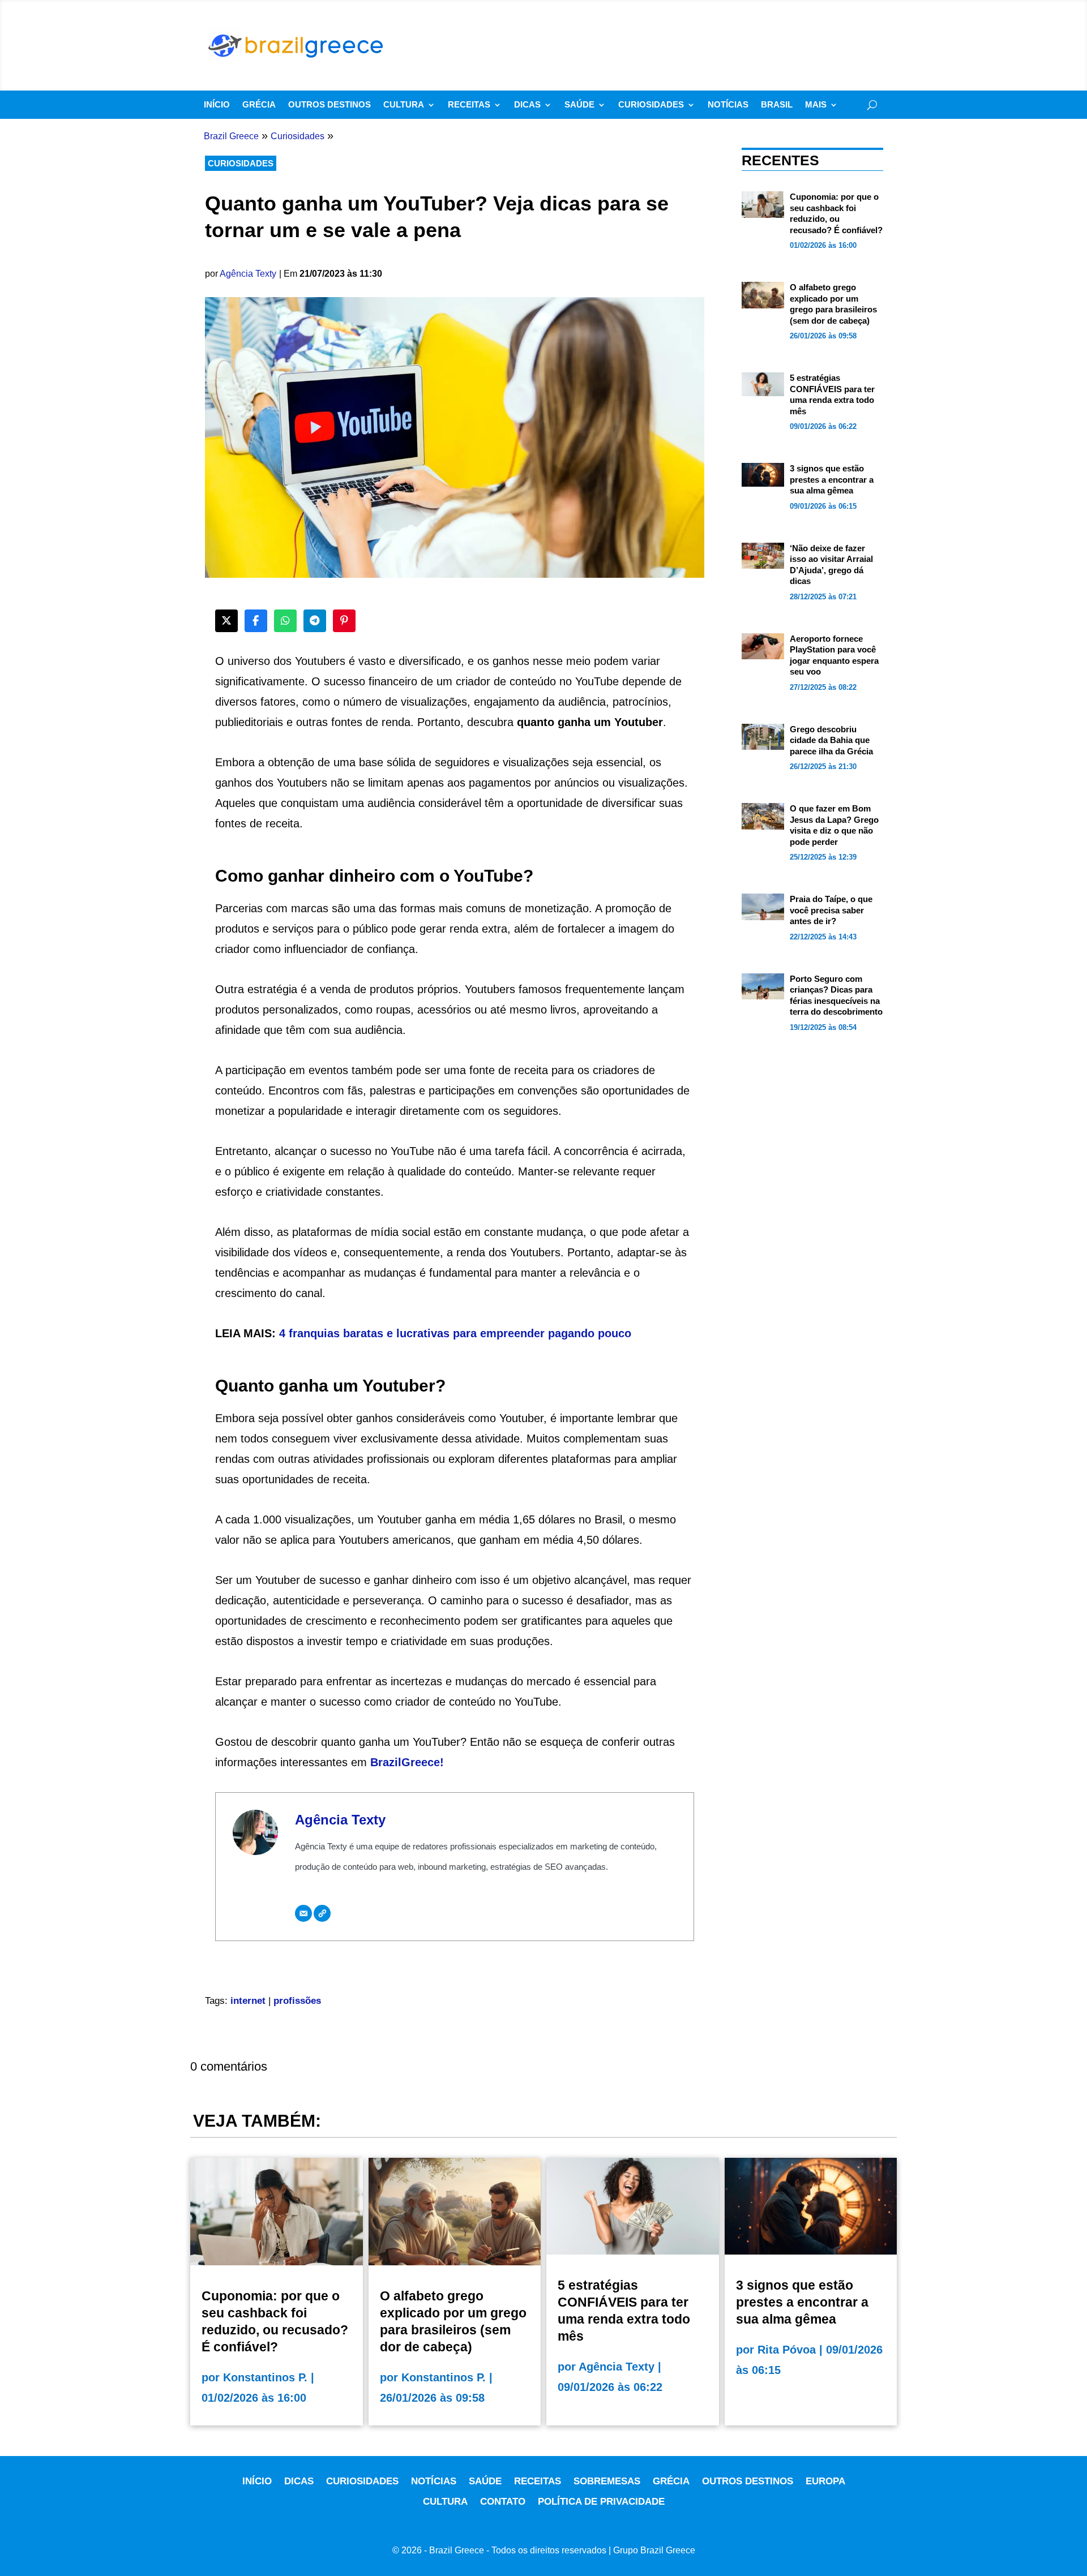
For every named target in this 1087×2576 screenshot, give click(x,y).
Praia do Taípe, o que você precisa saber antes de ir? (831, 910)
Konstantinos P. (265, 2377)
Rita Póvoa (787, 2350)
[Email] (303, 1913)
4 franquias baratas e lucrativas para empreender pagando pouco (455, 1333)
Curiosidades (651, 105)
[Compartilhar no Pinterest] (344, 621)
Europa (825, 2481)
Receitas (469, 105)
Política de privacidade (601, 2502)
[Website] (322, 1913)
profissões (297, 2001)
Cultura (404, 105)
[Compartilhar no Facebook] (256, 621)
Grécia (259, 105)
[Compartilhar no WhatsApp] (285, 621)
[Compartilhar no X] (226, 621)
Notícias (728, 105)
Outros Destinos (329, 105)
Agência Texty (248, 274)
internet (248, 2001)
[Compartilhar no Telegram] (315, 621)
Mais (816, 105)
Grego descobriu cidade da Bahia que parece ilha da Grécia (831, 740)
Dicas (527, 105)
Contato (503, 2502)
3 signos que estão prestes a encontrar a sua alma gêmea (832, 479)
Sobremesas (607, 2481)
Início (217, 105)
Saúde (579, 105)
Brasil (777, 105)
